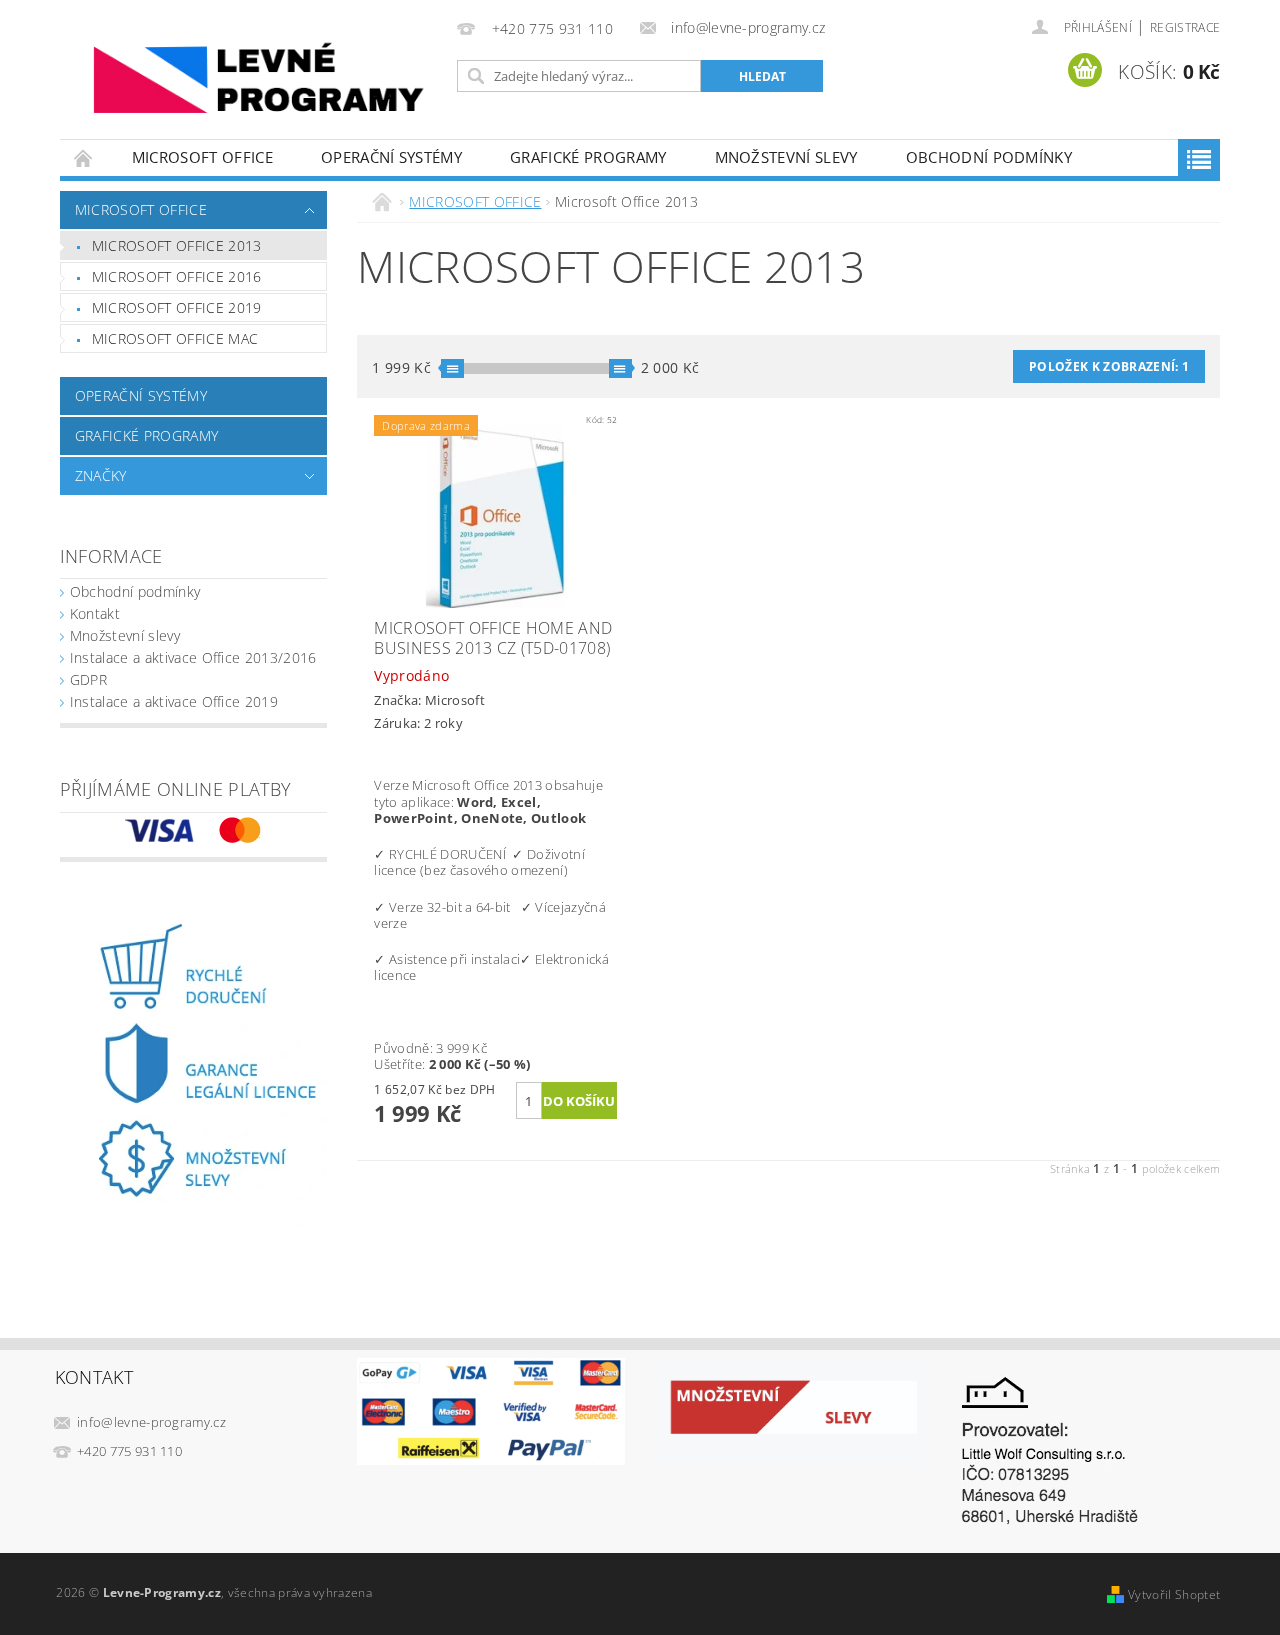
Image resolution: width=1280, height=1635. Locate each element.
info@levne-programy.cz (151, 1422)
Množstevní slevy (786, 157)
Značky (101, 475)
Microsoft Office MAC (175, 338)
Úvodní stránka (84, 157)
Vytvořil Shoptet (1174, 1594)
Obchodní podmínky (989, 157)
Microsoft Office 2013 (177, 245)
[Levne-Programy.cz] (255, 79)
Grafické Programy (588, 157)
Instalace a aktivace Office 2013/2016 (193, 657)
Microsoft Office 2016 (177, 276)
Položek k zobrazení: (1109, 366)
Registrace (1185, 27)
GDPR (88, 679)
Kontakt (95, 613)
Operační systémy (391, 157)
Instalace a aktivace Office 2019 (174, 701)
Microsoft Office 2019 (177, 307)
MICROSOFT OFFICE (202, 157)
